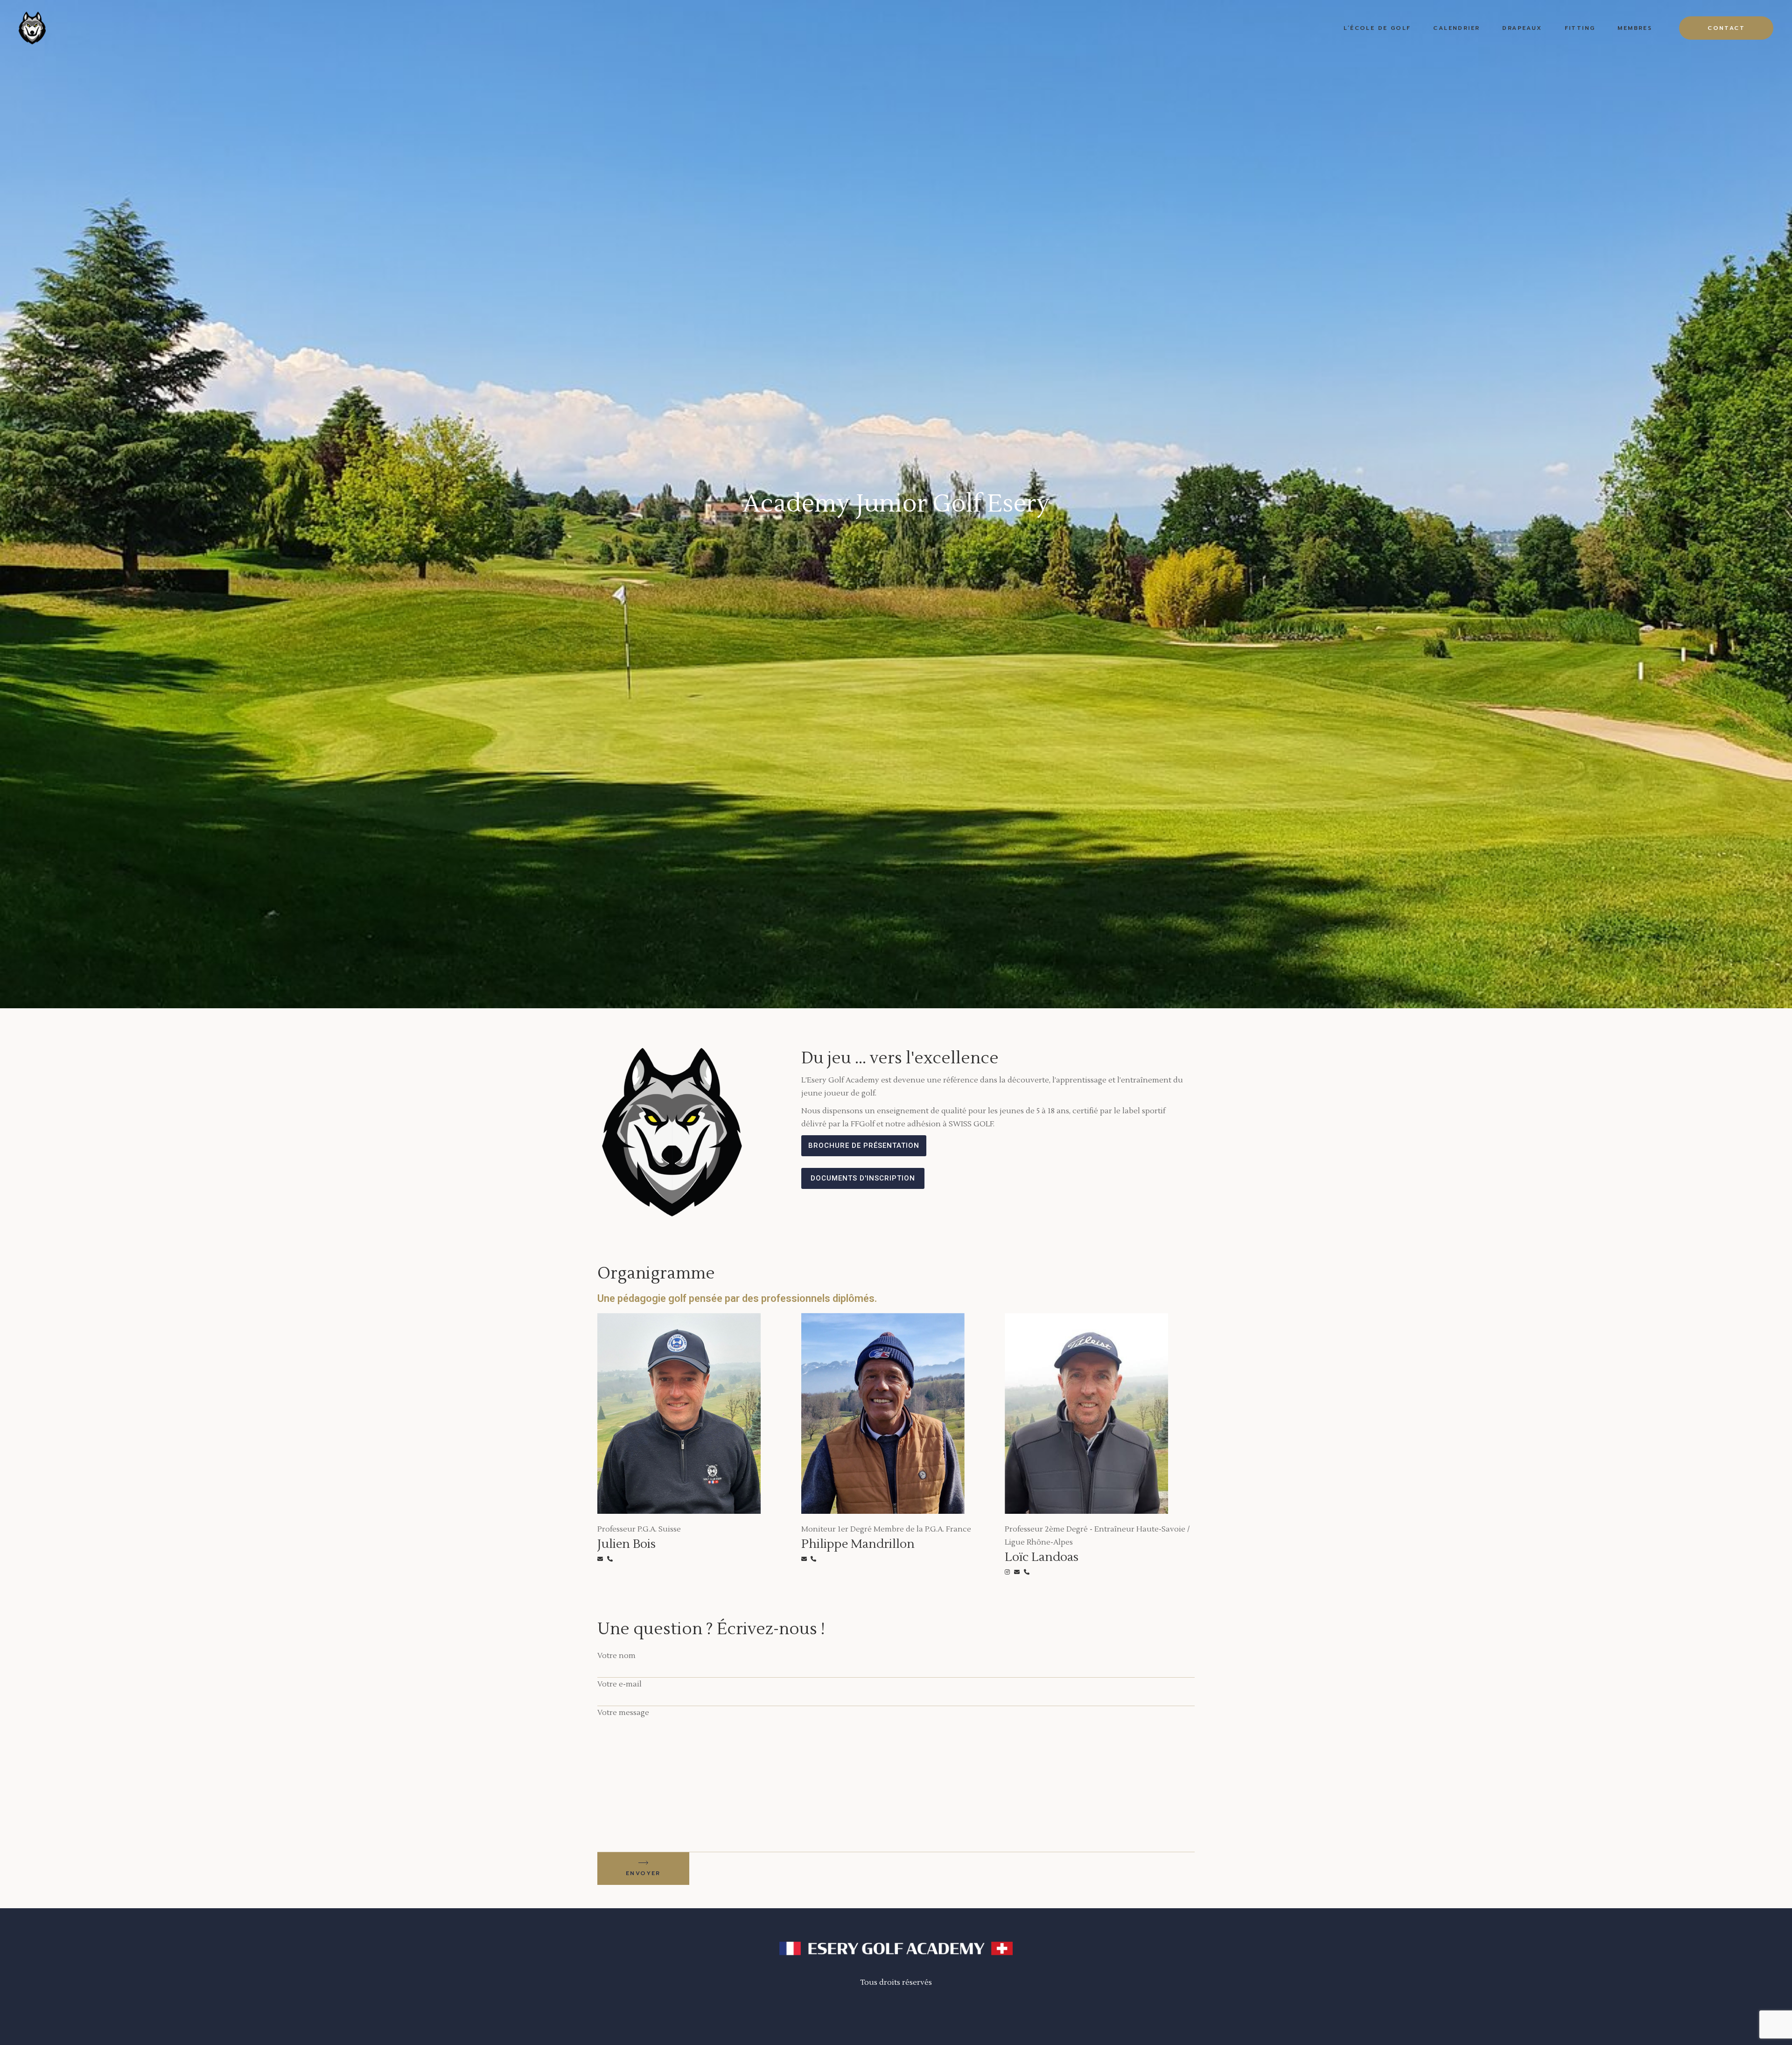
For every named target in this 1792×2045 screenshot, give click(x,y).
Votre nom (616, 1656)
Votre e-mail (619, 1684)
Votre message (623, 1713)
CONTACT (1726, 28)
